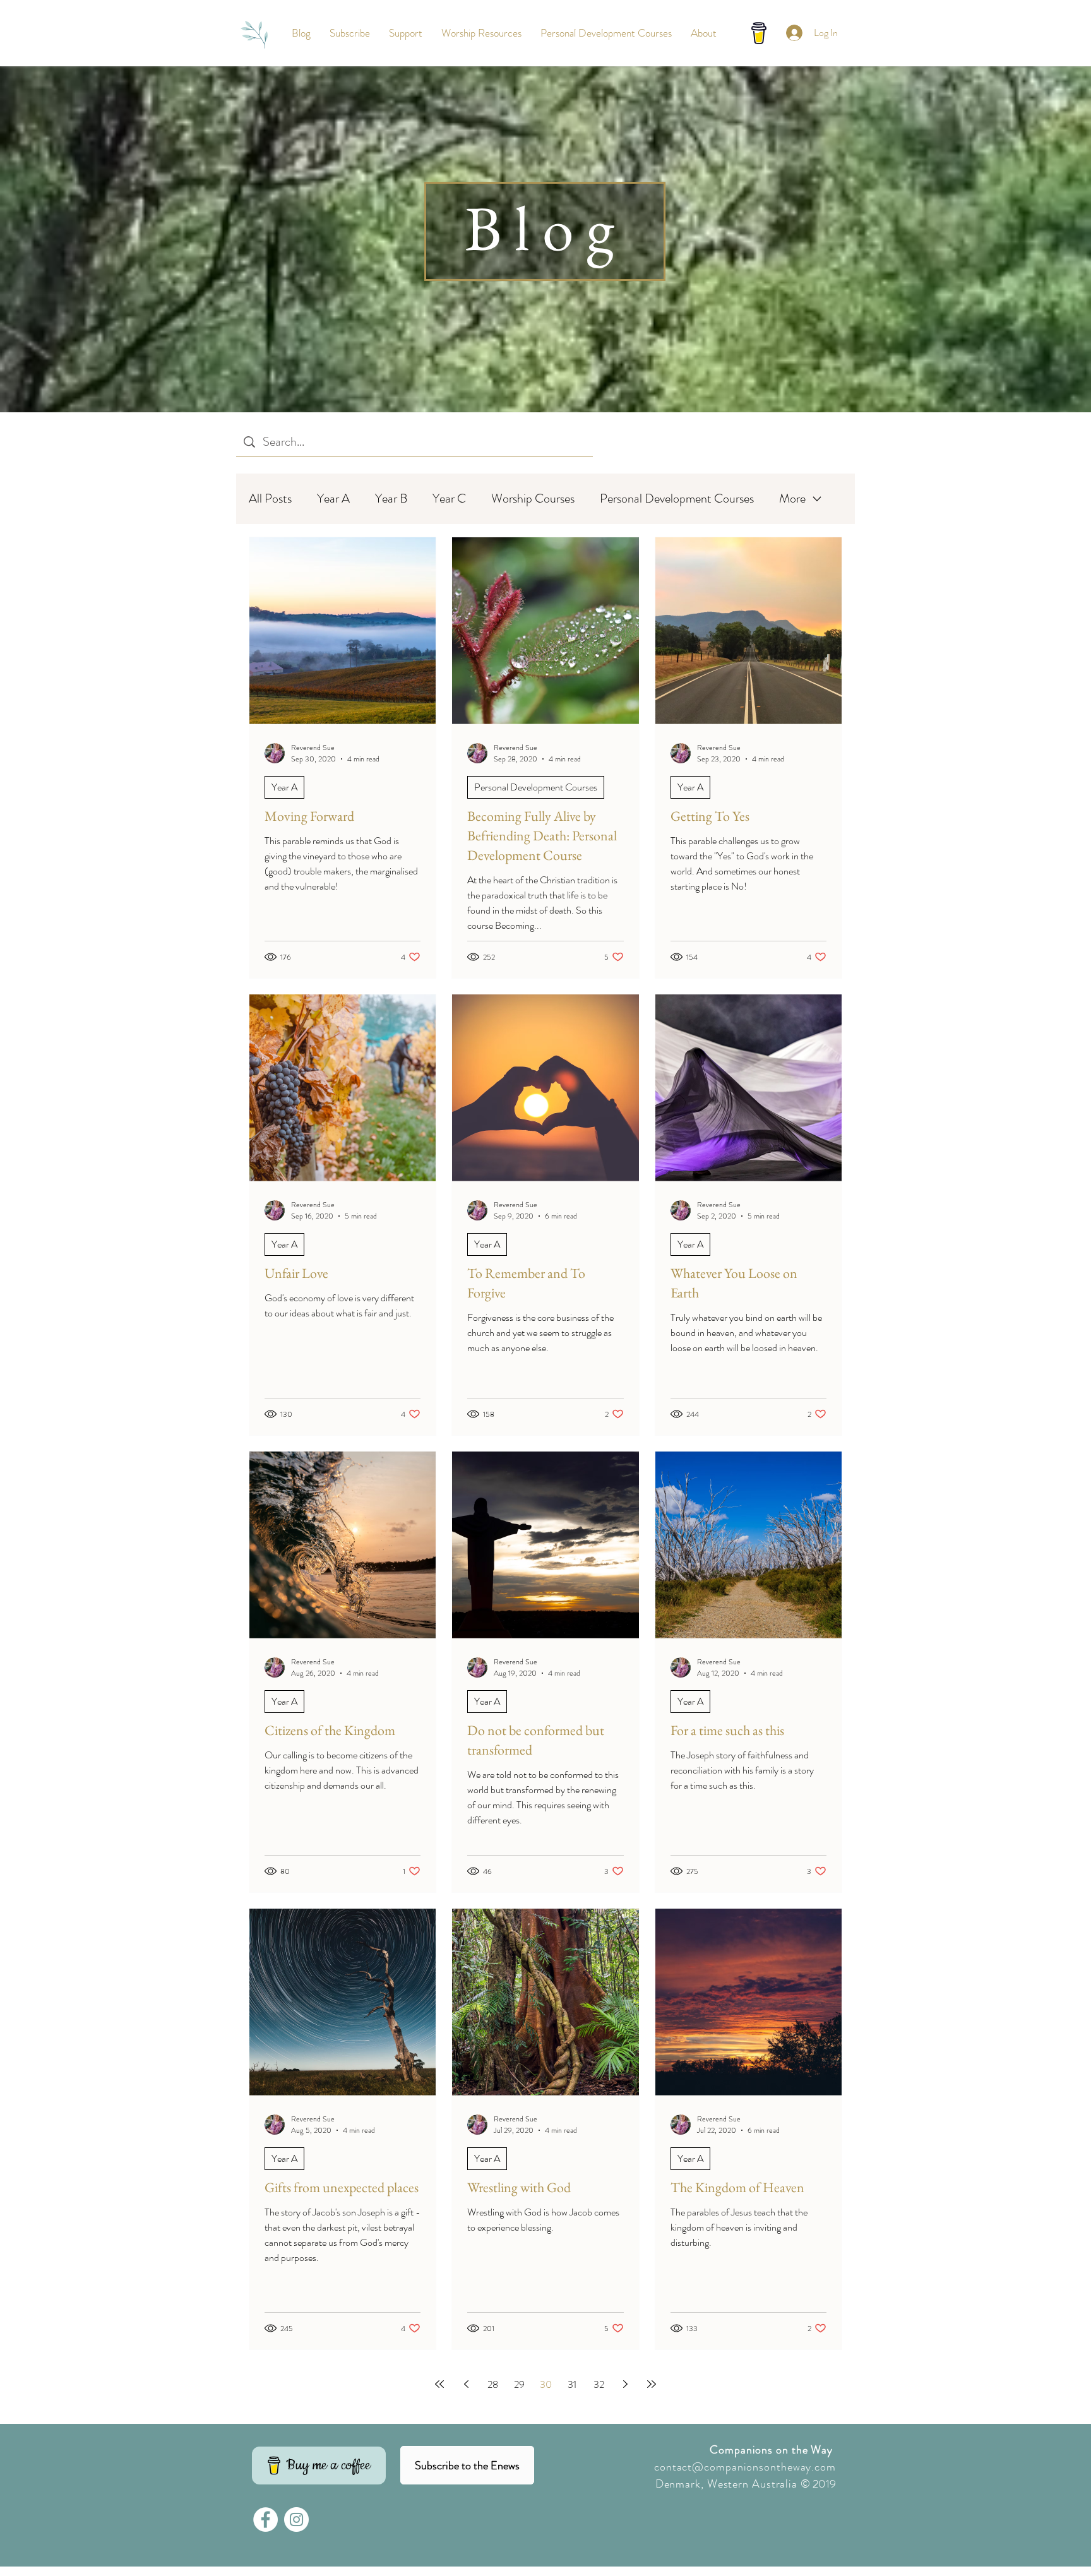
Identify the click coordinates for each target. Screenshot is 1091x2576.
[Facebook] (265, 2519)
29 (519, 2384)
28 (493, 2384)
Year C (449, 499)
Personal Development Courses (677, 499)
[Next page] (625, 2384)
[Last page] (652, 2384)
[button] (350, 33)
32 (599, 2384)
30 (546, 2384)
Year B (391, 499)
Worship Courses (533, 499)
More (792, 499)
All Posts (270, 499)
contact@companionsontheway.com (745, 2467)
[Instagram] (296, 2519)
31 (572, 2384)
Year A (333, 499)
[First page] (439, 2384)
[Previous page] (466, 2384)
